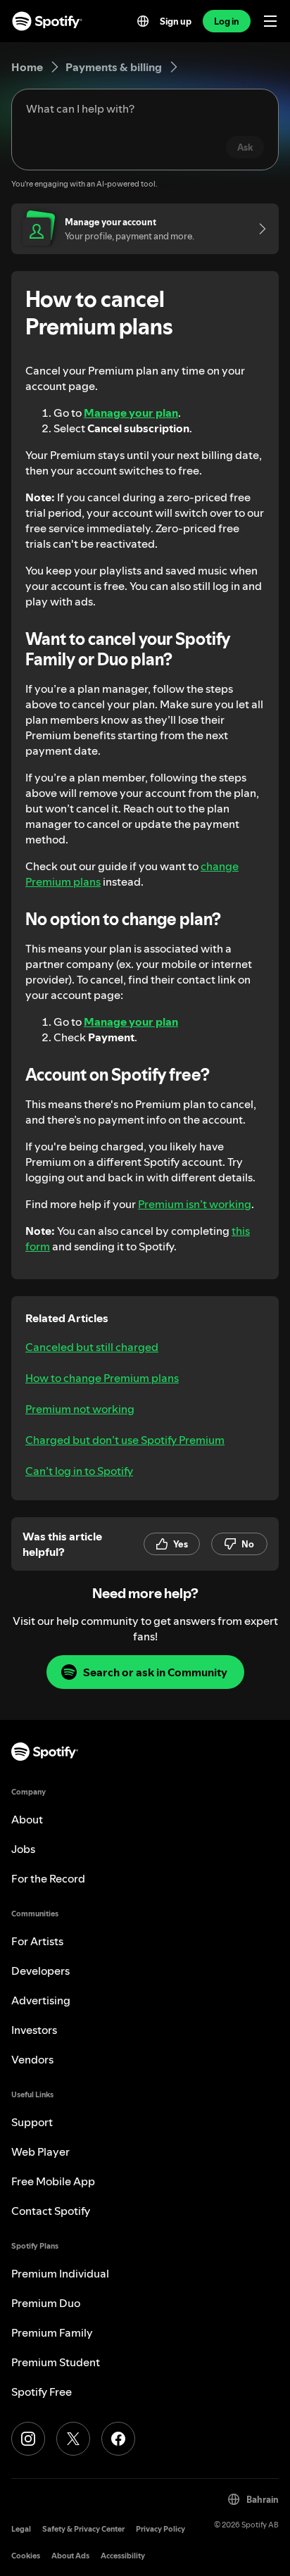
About (27, 1819)
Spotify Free (42, 2392)
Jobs (23, 1849)
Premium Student (56, 2362)
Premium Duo (46, 2303)
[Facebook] (118, 2439)
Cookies (26, 2556)
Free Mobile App (53, 2181)
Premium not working (80, 1409)
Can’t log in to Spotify (79, 1471)
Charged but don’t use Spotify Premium (125, 1440)
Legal (21, 2529)
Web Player (40, 2151)
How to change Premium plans (102, 1378)
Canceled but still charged (92, 1347)
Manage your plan (131, 413)
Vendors (32, 2059)
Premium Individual (60, 2273)
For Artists (37, 1941)
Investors (34, 2030)
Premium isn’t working (195, 1204)
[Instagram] (28, 2439)
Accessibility (123, 2556)
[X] (73, 2439)
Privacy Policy (160, 2529)
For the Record (48, 1878)
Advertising (41, 2000)
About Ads (70, 2556)
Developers (40, 1971)
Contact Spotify (51, 2211)
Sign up (176, 21)
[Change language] (143, 21)
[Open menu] (270, 21)
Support (32, 2122)
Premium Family (52, 2332)
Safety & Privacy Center (83, 2529)
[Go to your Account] (258, 229)
